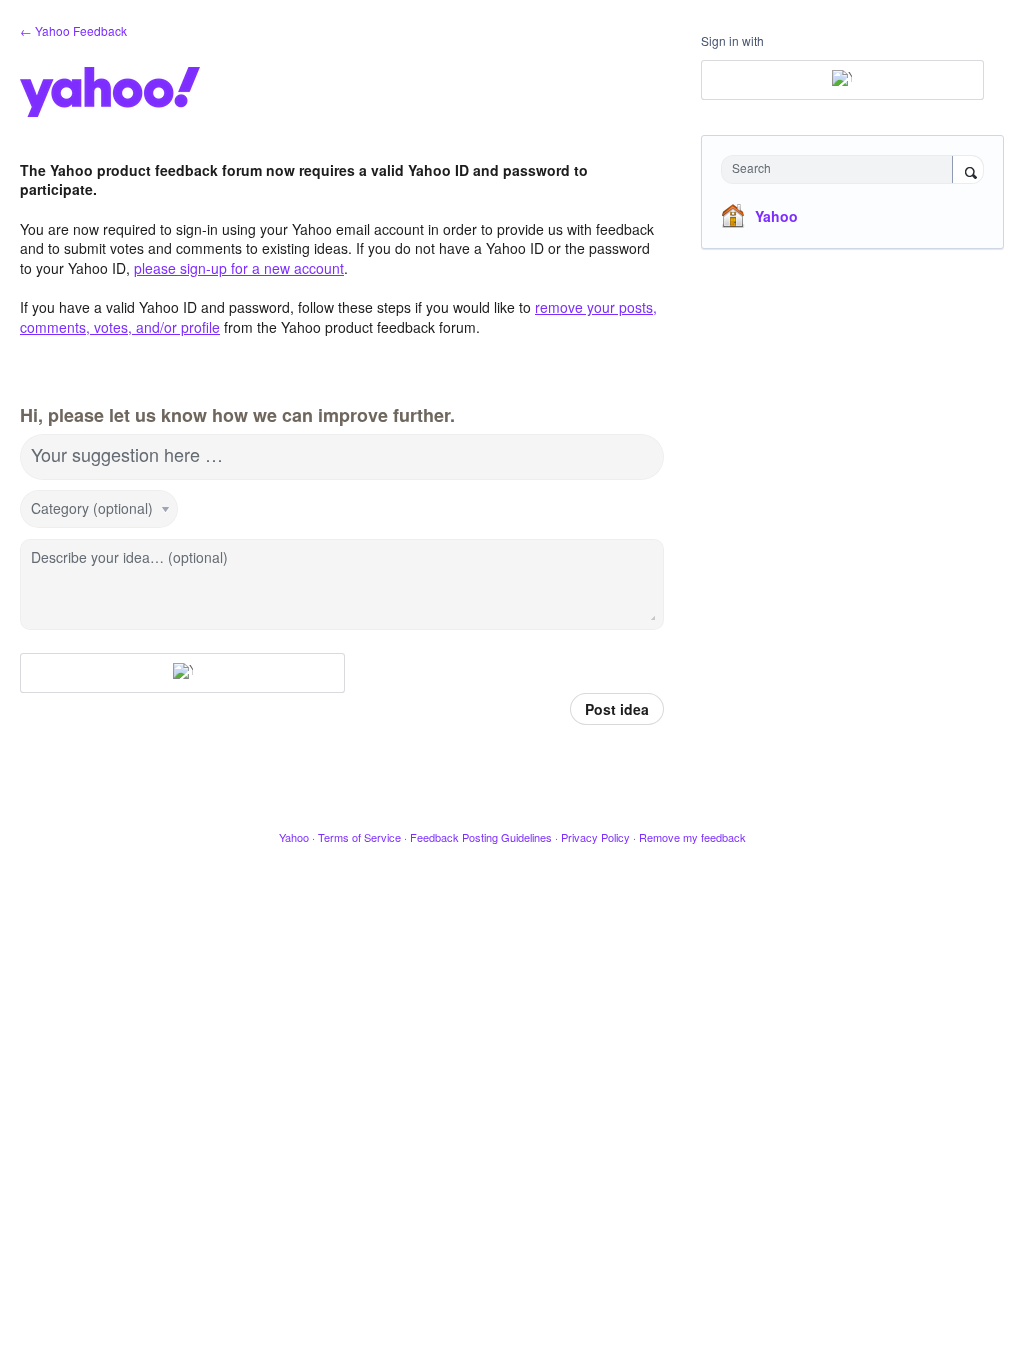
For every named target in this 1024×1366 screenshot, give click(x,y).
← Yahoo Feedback (73, 30)
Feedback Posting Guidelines (481, 837)
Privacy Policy (595, 837)
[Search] (968, 171)
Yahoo (776, 216)
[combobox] (841, 169)
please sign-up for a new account (239, 268)
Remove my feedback (692, 837)
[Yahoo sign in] (182, 673)
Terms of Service (359, 837)
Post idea (617, 709)
